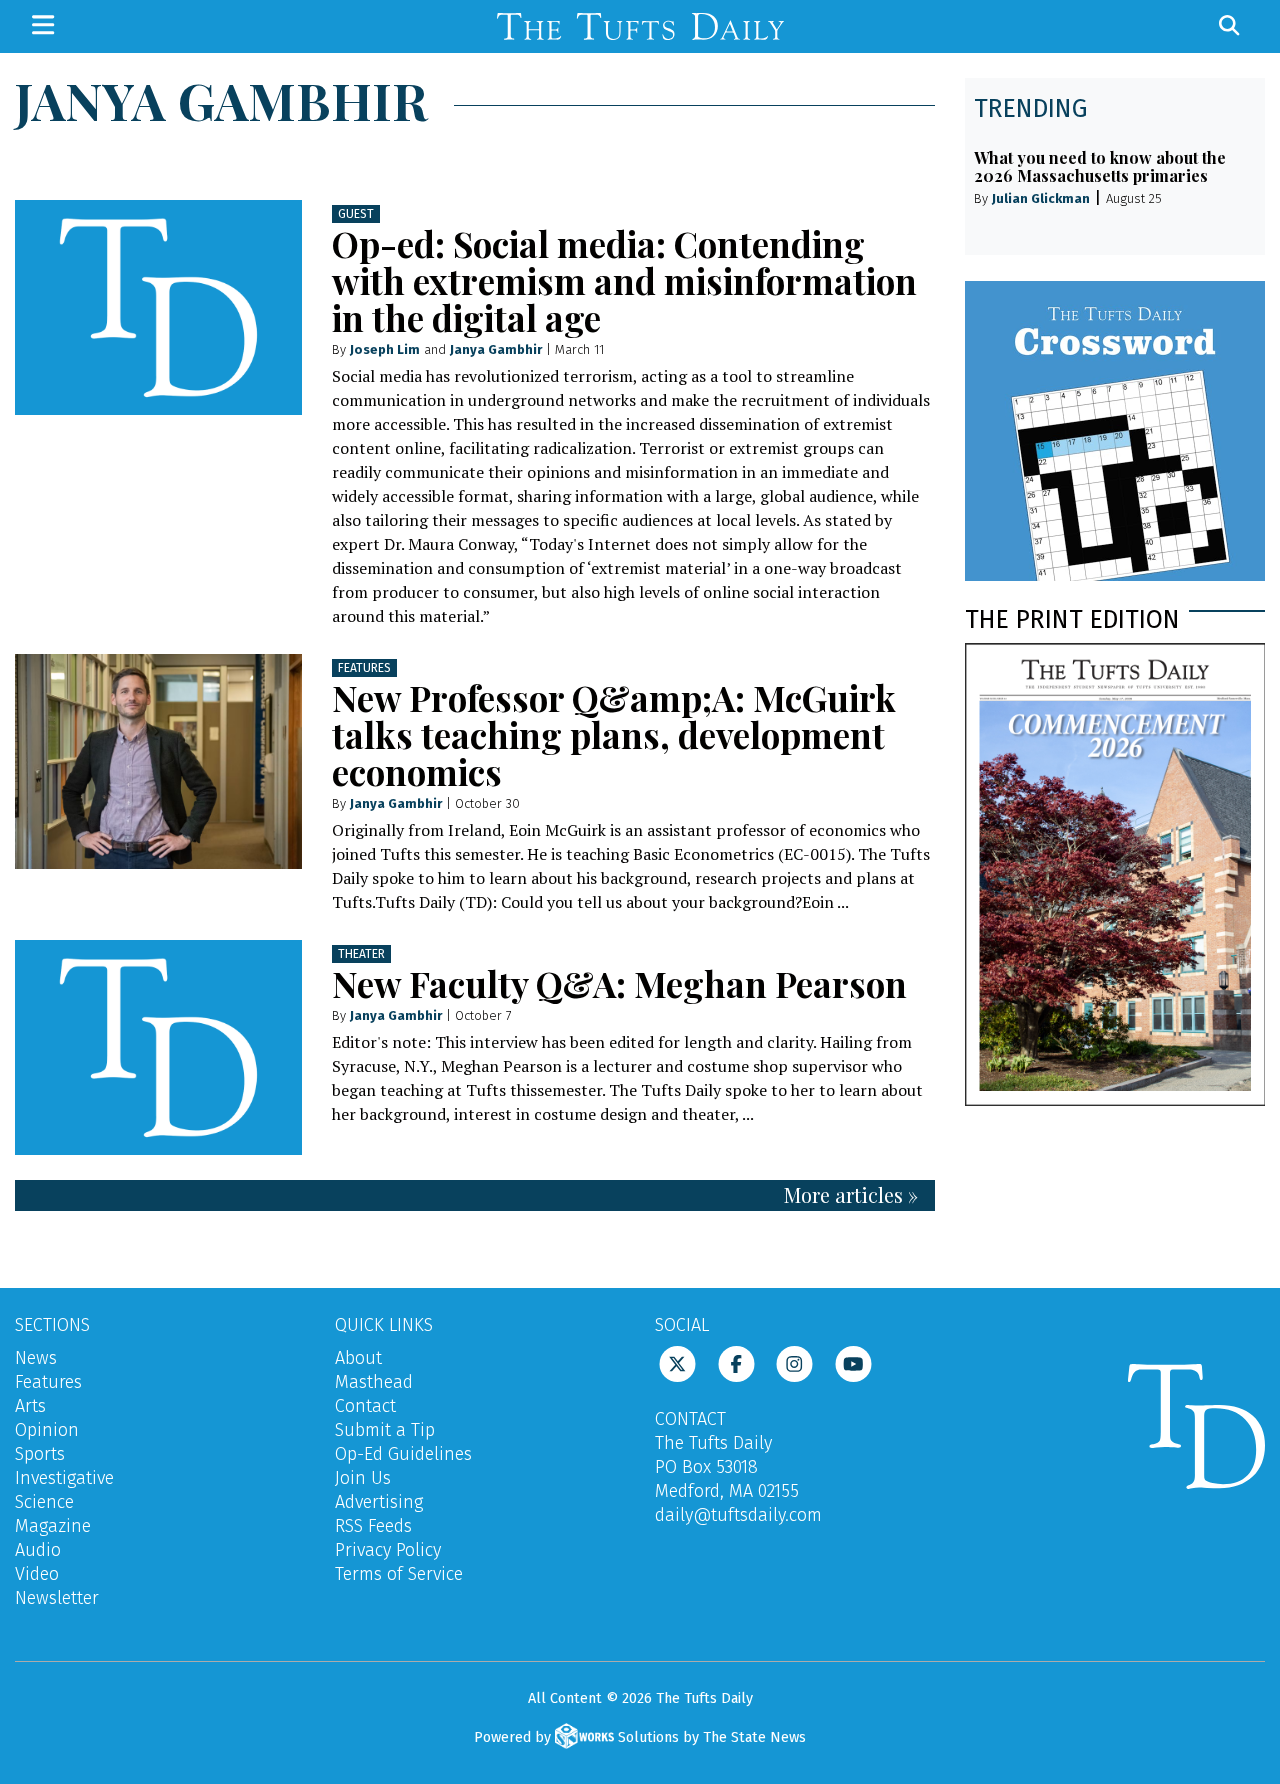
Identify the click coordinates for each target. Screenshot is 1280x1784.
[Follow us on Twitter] (677, 1362)
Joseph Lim (385, 349)
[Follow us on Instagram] (794, 1362)
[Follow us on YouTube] (853, 1362)
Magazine (53, 1526)
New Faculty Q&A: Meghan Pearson (619, 983)
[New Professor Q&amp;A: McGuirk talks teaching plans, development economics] (158, 761)
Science (44, 1502)
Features (364, 668)
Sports (40, 1454)
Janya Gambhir (496, 349)
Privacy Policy (388, 1550)
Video (37, 1574)
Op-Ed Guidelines (403, 1454)
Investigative (64, 1478)
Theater (361, 954)
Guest (356, 214)
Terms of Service (399, 1574)
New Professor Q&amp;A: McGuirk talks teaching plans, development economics (614, 734)
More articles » (851, 1194)
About (358, 1358)
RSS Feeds (373, 1526)
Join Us (363, 1478)
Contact (365, 1406)
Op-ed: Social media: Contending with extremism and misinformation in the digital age (624, 280)
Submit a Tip (385, 1430)
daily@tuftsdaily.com (738, 1515)
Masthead (374, 1382)
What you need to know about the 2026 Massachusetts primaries (1100, 166)
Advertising (379, 1502)
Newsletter (57, 1598)
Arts (30, 1406)
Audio (38, 1550)
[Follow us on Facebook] (736, 1362)
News (36, 1358)
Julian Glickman (1041, 198)
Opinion (47, 1430)
